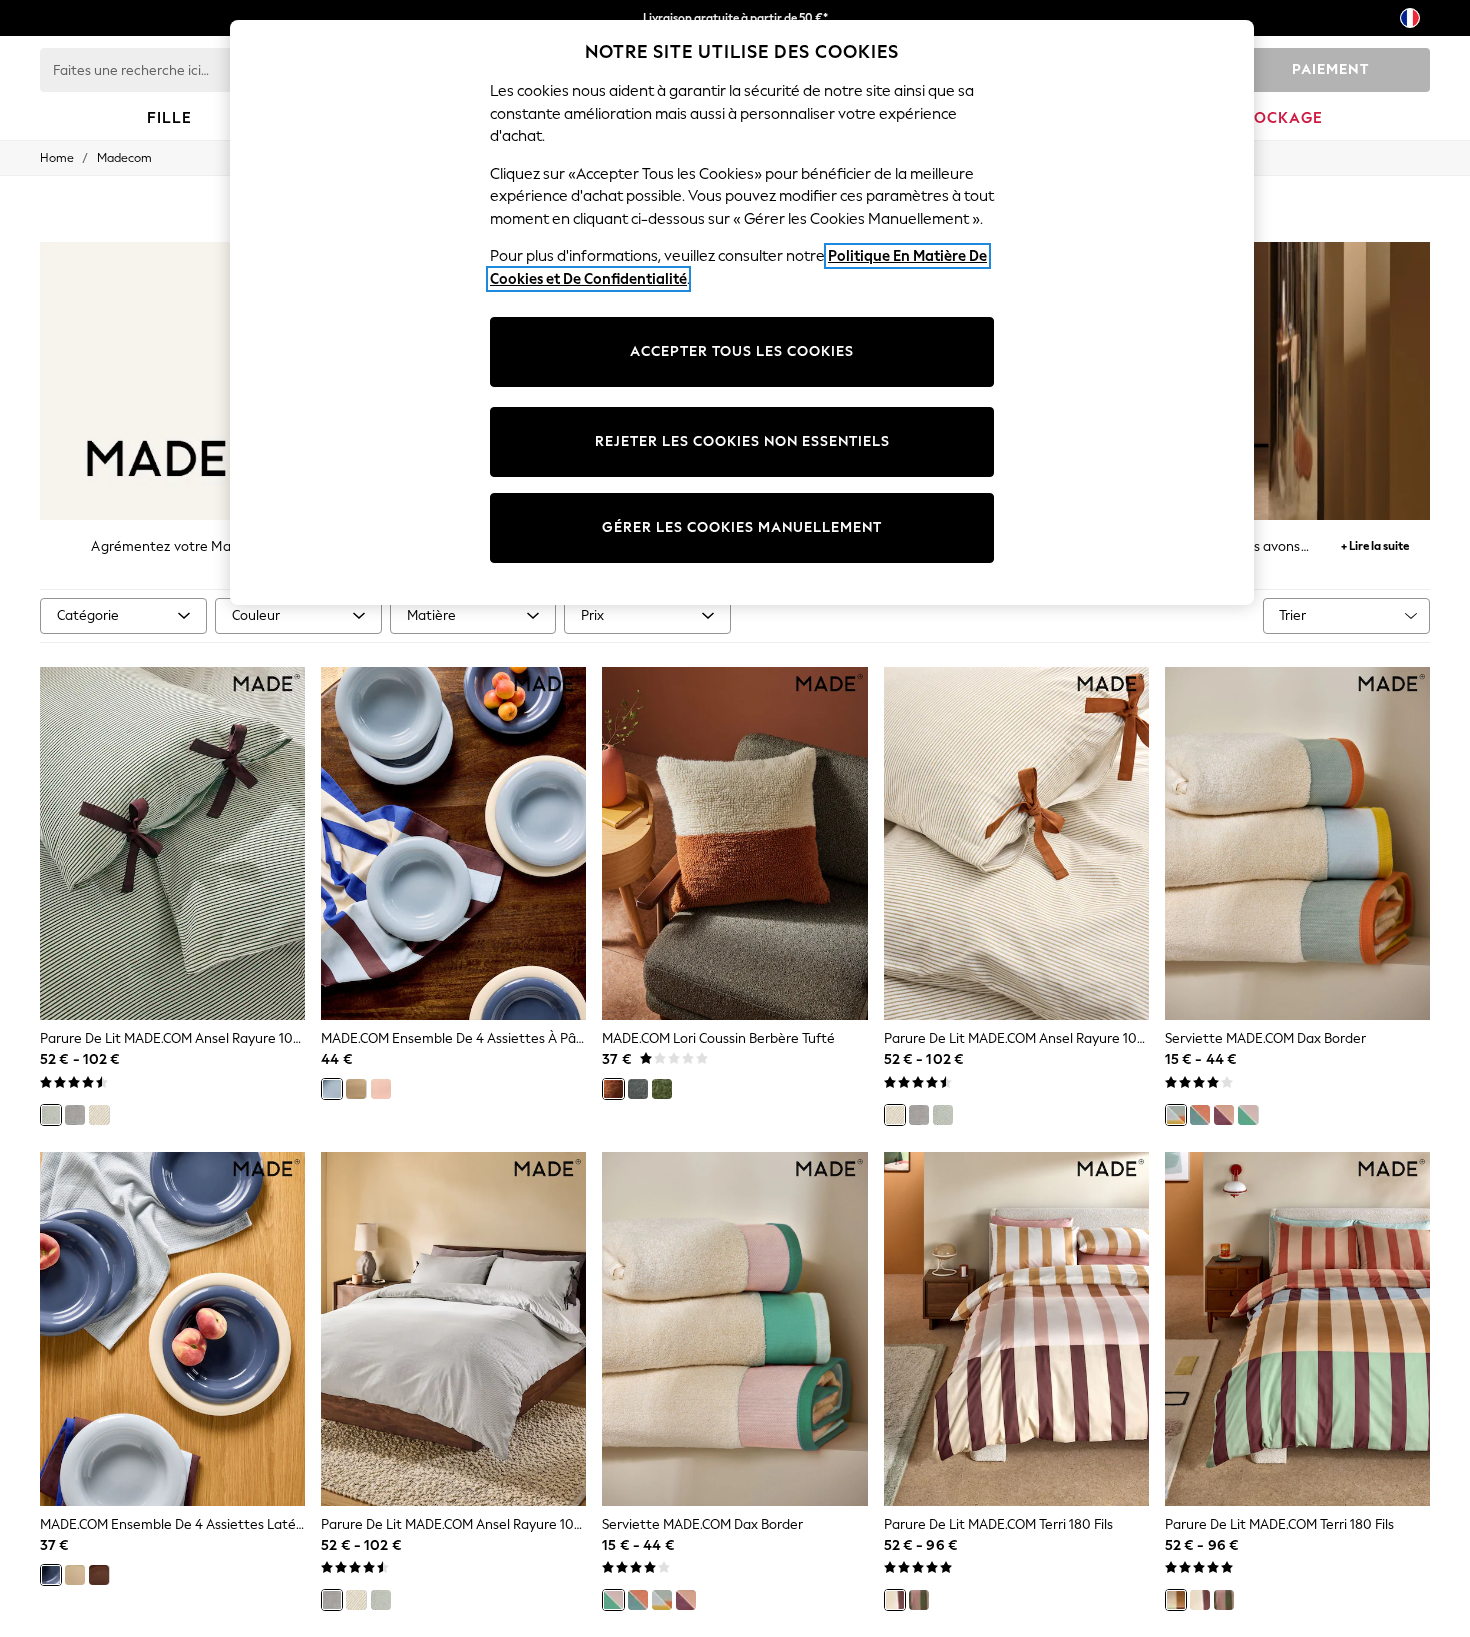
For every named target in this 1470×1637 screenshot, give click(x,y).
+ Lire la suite (1375, 543)
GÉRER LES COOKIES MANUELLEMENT (742, 527)
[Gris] (75, 1115)
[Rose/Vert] (1248, 1115)
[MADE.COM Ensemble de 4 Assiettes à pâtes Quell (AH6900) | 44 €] (453, 844)
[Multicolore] (1176, 1600)
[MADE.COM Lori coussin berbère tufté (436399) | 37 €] (734, 844)
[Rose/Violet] (1224, 1115)
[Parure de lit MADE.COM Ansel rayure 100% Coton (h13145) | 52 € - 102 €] (453, 1329)
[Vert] (51, 1115)
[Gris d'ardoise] (638, 1089)
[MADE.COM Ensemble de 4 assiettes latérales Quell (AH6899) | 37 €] (172, 1329)
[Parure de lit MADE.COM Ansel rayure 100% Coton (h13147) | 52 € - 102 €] (172, 844)
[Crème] (356, 1089)
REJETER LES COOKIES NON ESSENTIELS (742, 441)
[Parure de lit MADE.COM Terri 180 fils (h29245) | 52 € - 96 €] (1297, 1329)
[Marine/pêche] (1200, 1115)
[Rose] (381, 1089)
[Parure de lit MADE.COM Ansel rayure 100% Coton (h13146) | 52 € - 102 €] (1016, 844)
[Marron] (99, 1575)
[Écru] (99, 1115)
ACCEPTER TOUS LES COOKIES (742, 351)
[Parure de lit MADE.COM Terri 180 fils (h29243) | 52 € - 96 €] (1016, 1329)
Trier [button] (1292, 615)
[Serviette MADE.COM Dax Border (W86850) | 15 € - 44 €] (734, 1329)
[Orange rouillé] (613, 1089)
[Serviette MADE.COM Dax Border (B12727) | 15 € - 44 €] (1297, 844)
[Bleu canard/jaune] (1176, 1115)
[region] (742, 312)
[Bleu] (332, 1089)
